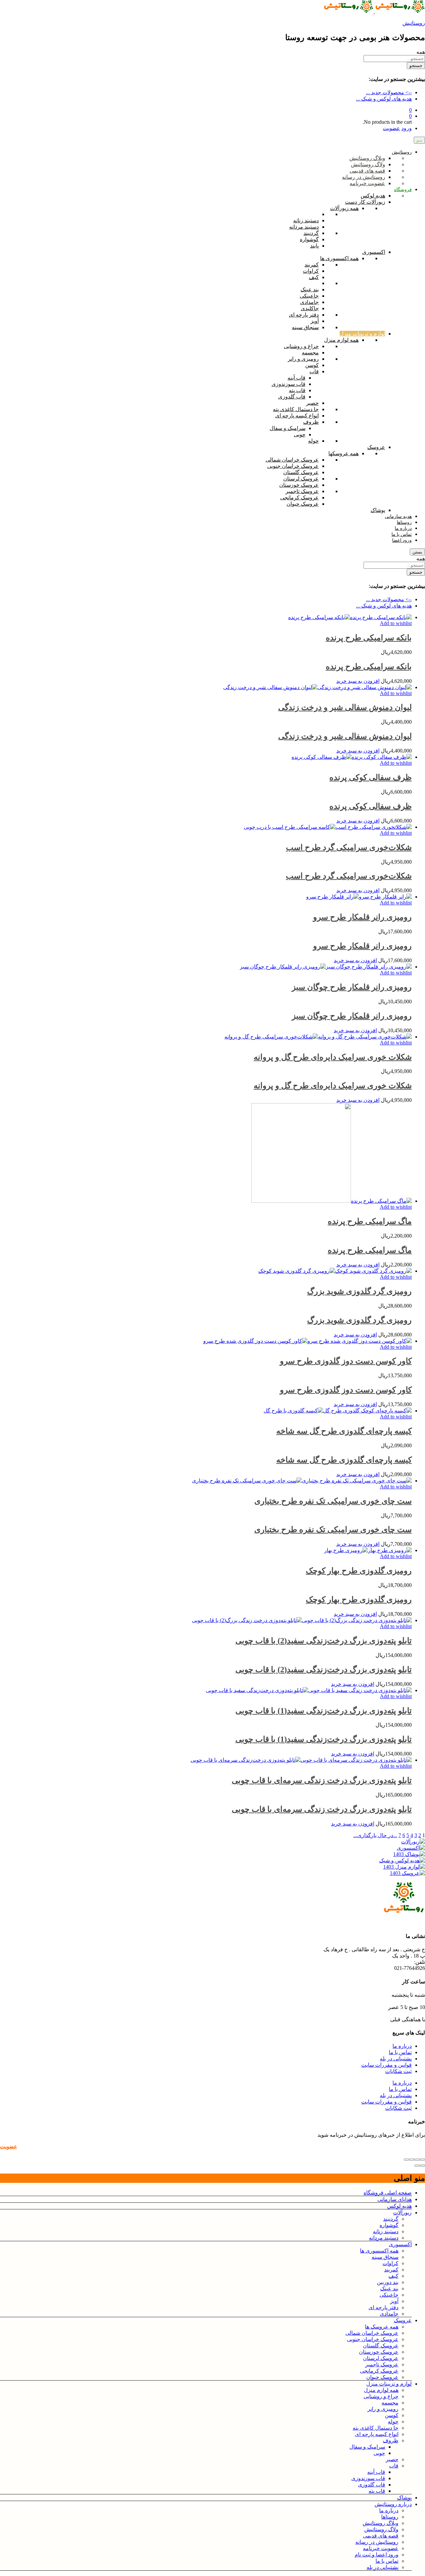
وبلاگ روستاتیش (381, 2523)
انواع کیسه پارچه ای (377, 2434)
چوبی (379, 2453)
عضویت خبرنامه (381, 2548)
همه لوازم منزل (381, 2390)
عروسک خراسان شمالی (372, 2333)
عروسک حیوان (382, 2377)
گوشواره (389, 2225)
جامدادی (389, 2314)
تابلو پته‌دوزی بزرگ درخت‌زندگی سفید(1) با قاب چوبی (324, 1711)
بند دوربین (388, 2282)
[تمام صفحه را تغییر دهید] (412, 2160)
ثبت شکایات (398, 2071)
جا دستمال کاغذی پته (376, 2428)
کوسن (392, 2415)
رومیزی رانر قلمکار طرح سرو (362, 917)
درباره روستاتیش (393, 2504)
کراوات (390, 2263)
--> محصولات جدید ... (389, 92)
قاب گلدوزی (372, 2485)
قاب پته (377, 2491)
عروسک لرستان (381, 2358)
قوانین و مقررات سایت (386, 2065)
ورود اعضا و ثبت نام (377, 2555)
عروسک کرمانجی (379, 2371)
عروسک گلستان (381, 2346)
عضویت (391, 128)
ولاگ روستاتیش (381, 2529)
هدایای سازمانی (395, 2199)
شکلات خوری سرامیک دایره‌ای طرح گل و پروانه (333, 1057)
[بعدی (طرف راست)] (417, 2166)
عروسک (403, 2320)
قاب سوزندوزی (368, 2478)
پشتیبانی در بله (396, 2059)
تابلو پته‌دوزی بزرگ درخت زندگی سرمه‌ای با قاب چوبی (322, 1780)
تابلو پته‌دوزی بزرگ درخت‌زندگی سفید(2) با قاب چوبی (324, 1641)
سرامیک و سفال (367, 2447)
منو (419, 140)
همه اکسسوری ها (379, 2251)
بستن (417, 552)
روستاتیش (414, 23)
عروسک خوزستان (379, 2352)
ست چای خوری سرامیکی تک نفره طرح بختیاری (333, 1501)
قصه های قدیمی (381, 2536)
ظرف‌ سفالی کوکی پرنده (371, 777)
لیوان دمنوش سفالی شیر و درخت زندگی (345, 707)
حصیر (392, 2459)
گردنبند (391, 2219)
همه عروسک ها (382, 2327)
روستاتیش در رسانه (377, 2542)
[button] (358, 681)
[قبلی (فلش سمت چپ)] (422, 2166)
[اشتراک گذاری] (417, 2160)
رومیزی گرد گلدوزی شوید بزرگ (359, 1291)
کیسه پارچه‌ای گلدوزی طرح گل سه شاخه (344, 1431)
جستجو (416, 66)
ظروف (391, 2440)
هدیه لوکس (399, 2206)
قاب (394, 2466)
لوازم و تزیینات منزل (389, 2384)
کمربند (391, 2270)
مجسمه (390, 2403)
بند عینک (389, 2289)
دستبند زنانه (386, 2231)
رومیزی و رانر (383, 2409)
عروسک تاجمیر (382, 2364)
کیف (393, 2276)
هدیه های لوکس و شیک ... (384, 99)
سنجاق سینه (385, 2257)
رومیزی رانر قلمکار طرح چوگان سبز (352, 987)
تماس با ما (400, 2052)
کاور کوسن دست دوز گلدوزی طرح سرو (346, 1361)
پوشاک (404, 2498)
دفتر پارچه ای (383, 2307)
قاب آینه (376, 2472)
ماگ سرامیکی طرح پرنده (370, 1221)
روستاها (390, 2517)
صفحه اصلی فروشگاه (388, 2193)
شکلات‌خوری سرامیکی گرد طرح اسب (349, 847)
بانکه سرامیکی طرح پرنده (369, 638)
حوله (393, 2422)
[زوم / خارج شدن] (406, 2160)
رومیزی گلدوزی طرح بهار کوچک (359, 1571)
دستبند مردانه (384, 2238)
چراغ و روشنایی (381, 2396)
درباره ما (402, 2046)
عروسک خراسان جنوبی (373, 2339)
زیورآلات (402, 2213)
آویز (394, 2301)
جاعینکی (389, 2295)
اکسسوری (400, 2244)
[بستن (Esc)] (422, 2160)
